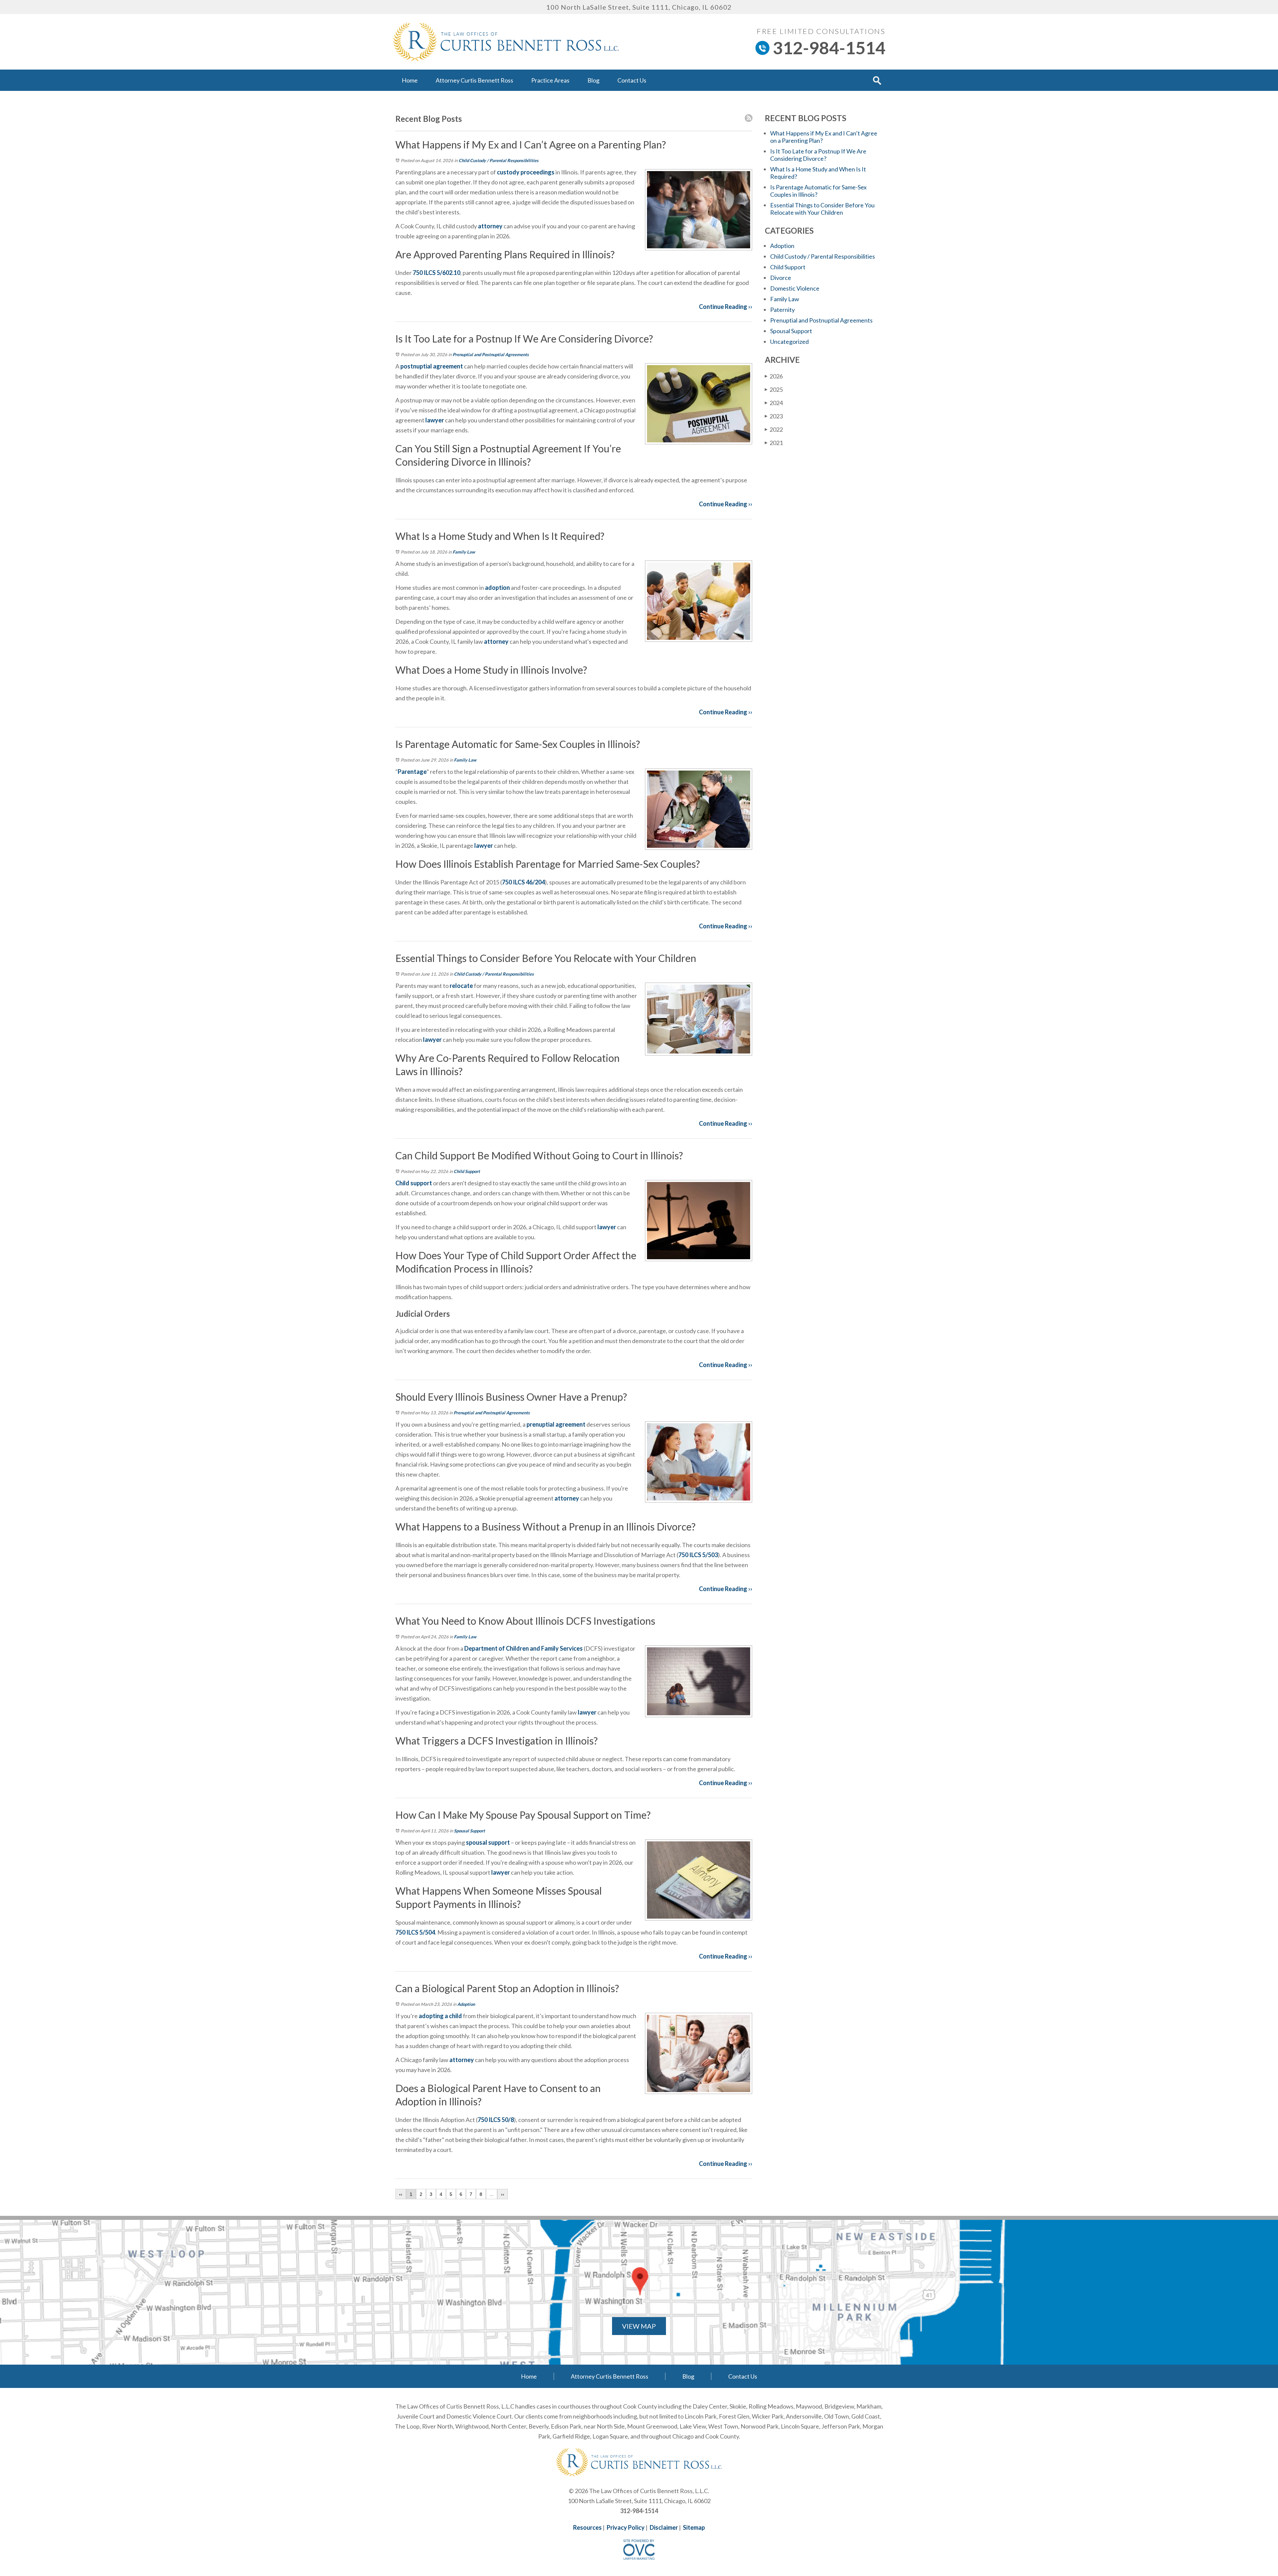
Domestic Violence (795, 288)
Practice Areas (550, 80)
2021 (774, 443)
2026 (774, 376)
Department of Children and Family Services (524, 1648)
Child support (414, 1183)
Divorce (781, 278)
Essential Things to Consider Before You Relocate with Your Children (822, 209)
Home (410, 80)
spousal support (487, 1842)
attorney (490, 226)
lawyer (434, 420)
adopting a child (440, 2016)
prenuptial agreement (555, 1424)
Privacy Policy (626, 2527)
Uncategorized (789, 342)
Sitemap (694, 2527)
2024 (774, 403)
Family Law (464, 552)
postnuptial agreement (431, 366)
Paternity (782, 310)
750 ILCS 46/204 (523, 882)
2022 (774, 429)
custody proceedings (525, 172)
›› (503, 2194)
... (492, 2194)
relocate (461, 986)
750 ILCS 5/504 (415, 1932)
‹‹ (401, 2194)
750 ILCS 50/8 (496, 2120)
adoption (497, 587)
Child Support (467, 1171)
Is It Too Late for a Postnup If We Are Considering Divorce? (818, 155)
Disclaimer (664, 2527)
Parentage (412, 772)
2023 (774, 416)
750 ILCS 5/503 (698, 1555)
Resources (587, 2527)
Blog (593, 80)
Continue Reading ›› (726, 307)
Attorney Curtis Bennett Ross (474, 80)
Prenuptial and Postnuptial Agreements (491, 354)
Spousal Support (469, 1831)
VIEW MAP (639, 2326)
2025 (774, 389)
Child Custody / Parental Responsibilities (499, 160)
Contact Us (632, 80)
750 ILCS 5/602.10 (436, 273)
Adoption (466, 2004)
